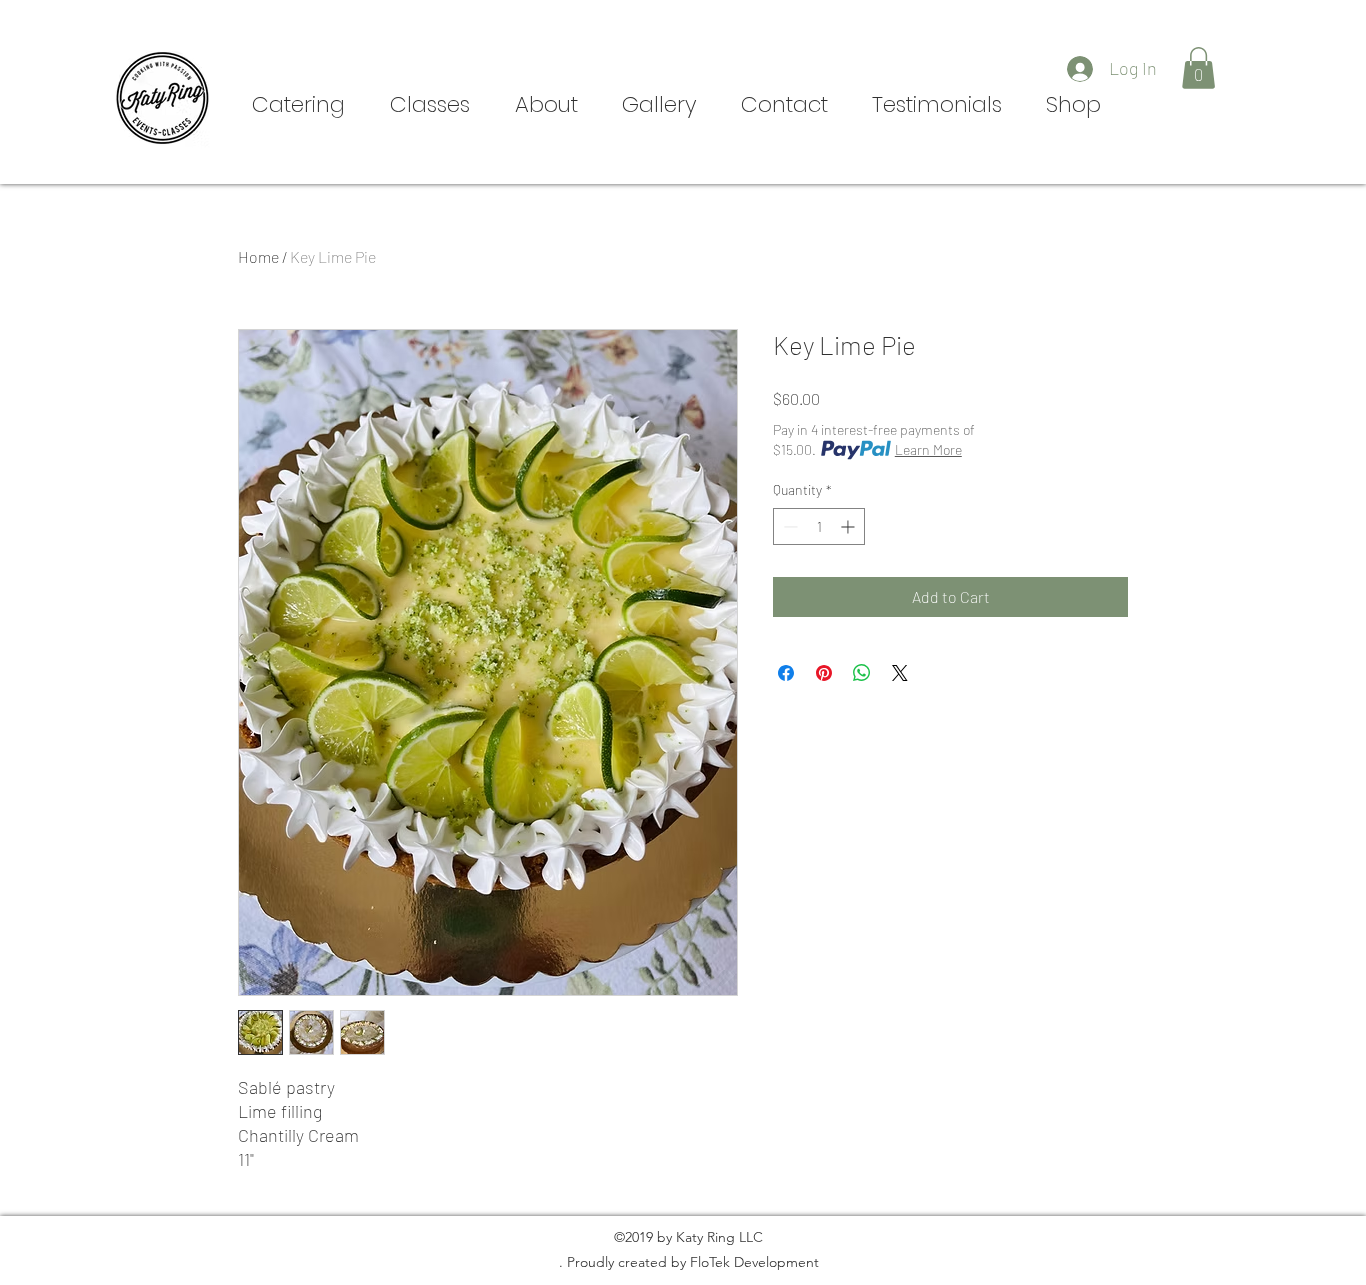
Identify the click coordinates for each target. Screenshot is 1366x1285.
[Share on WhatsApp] (862, 673)
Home (258, 256)
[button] (1198, 68)
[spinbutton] (819, 526)
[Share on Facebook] (786, 673)
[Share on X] (900, 673)
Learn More (928, 449)
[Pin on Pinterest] (824, 673)
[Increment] (849, 526)
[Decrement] (788, 526)
